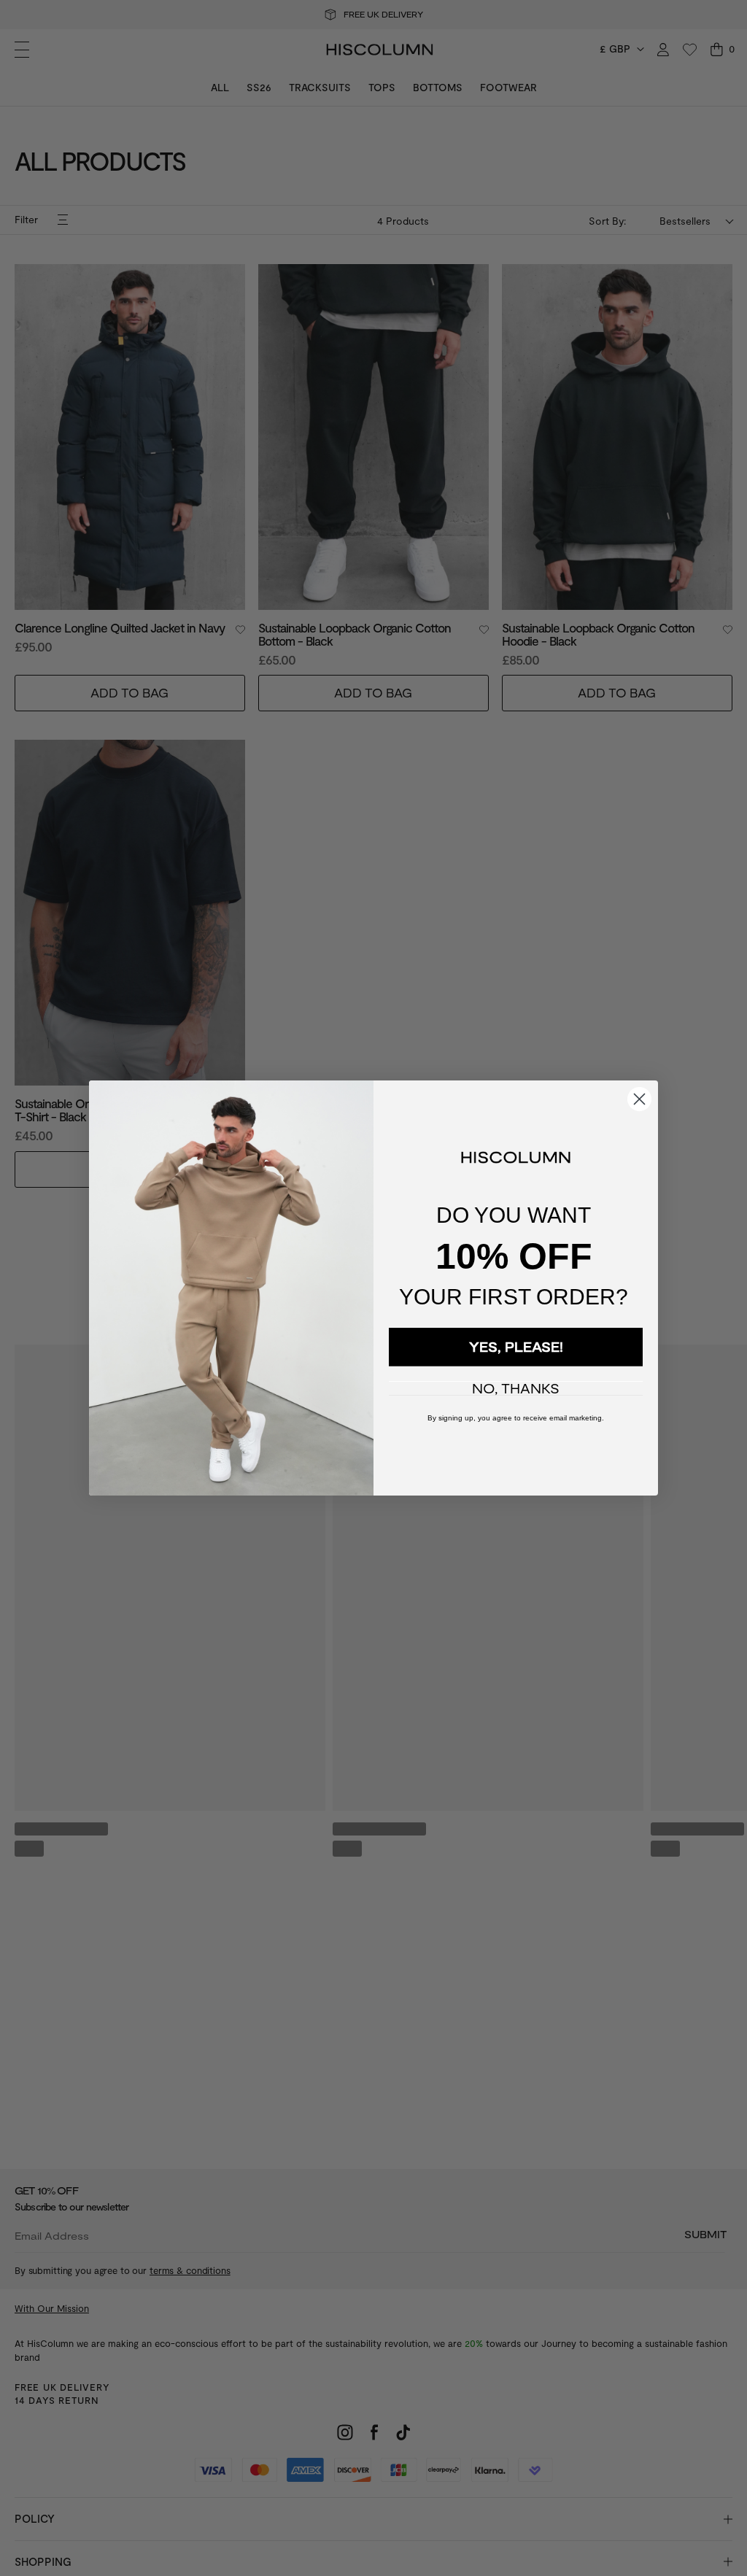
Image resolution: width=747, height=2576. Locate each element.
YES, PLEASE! (516, 1347)
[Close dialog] (639, 1099)
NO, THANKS (516, 1388)
